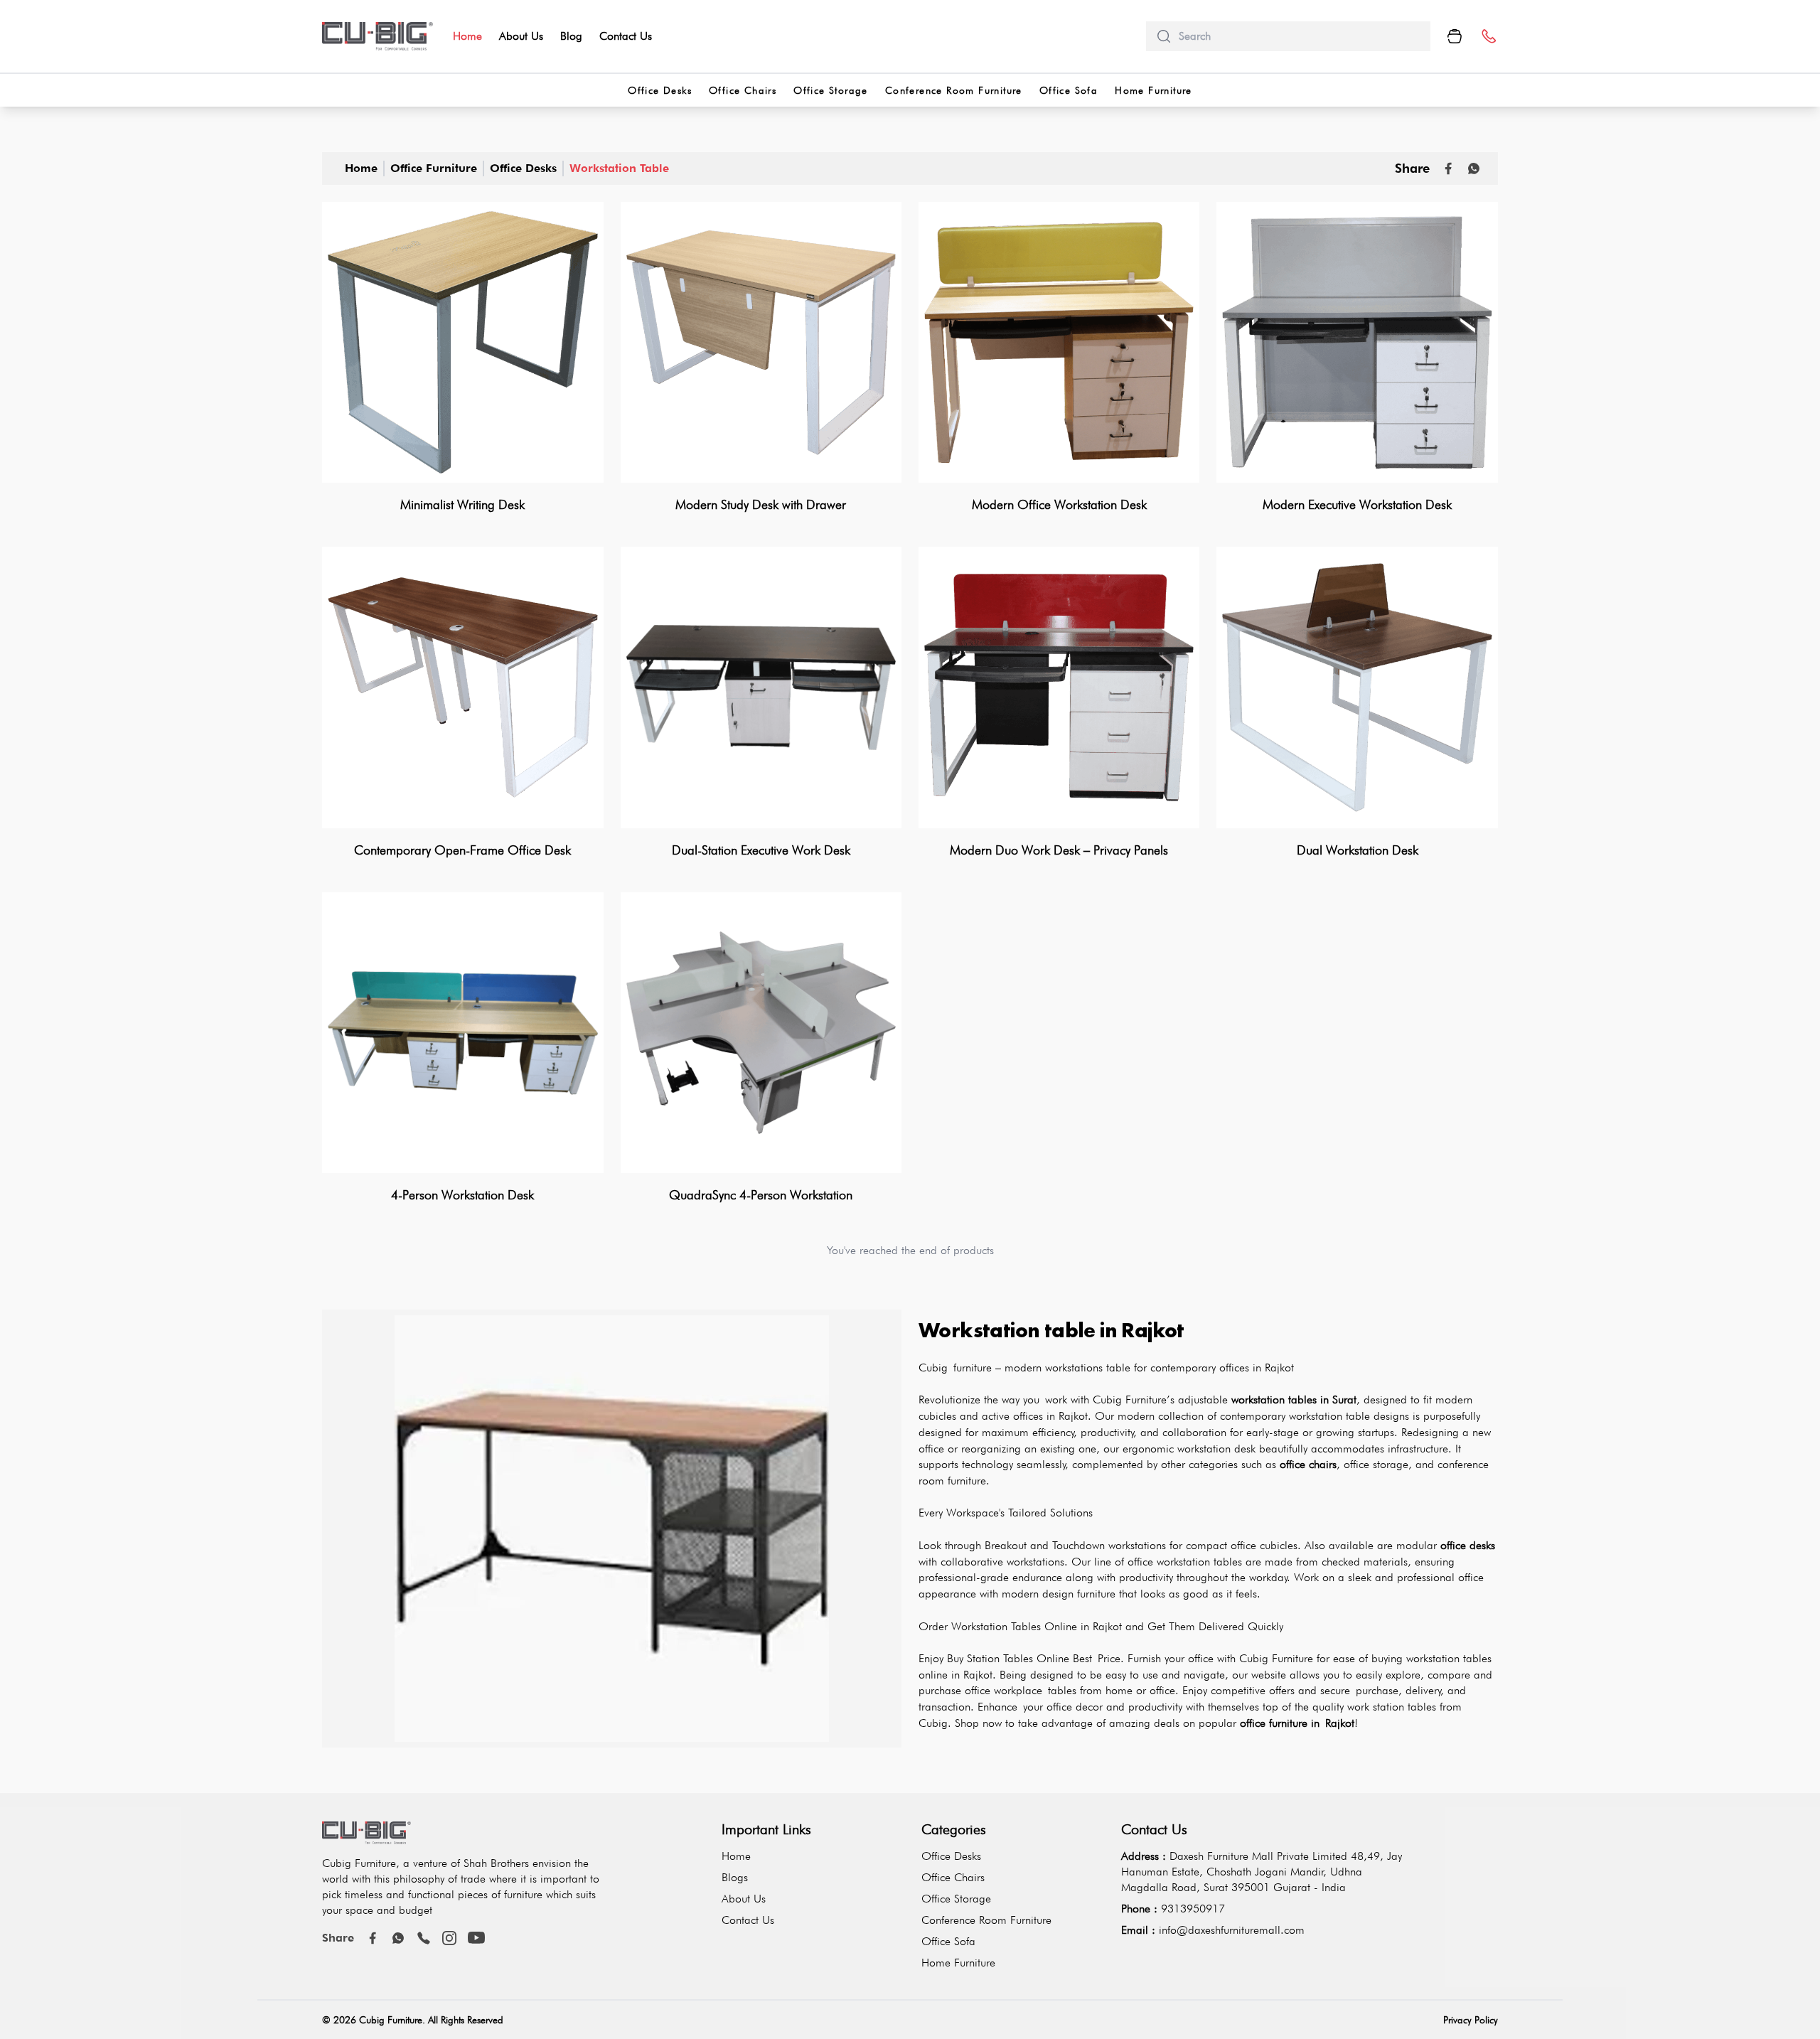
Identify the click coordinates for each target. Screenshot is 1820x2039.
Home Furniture (1153, 90)
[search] (1299, 36)
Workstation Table (619, 168)
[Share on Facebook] (1448, 168)
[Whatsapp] (1474, 168)
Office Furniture (434, 168)
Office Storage (831, 90)
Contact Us (626, 36)
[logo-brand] (378, 36)
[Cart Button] (1455, 36)
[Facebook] (373, 1938)
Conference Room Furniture (954, 90)
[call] (424, 1938)
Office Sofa (1069, 90)
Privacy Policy (1471, 2020)
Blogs (735, 1877)
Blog (571, 36)
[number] (1488, 37)
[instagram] (449, 1938)
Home (467, 36)
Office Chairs (743, 90)
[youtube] (476, 1938)
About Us (521, 36)
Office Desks (660, 90)
